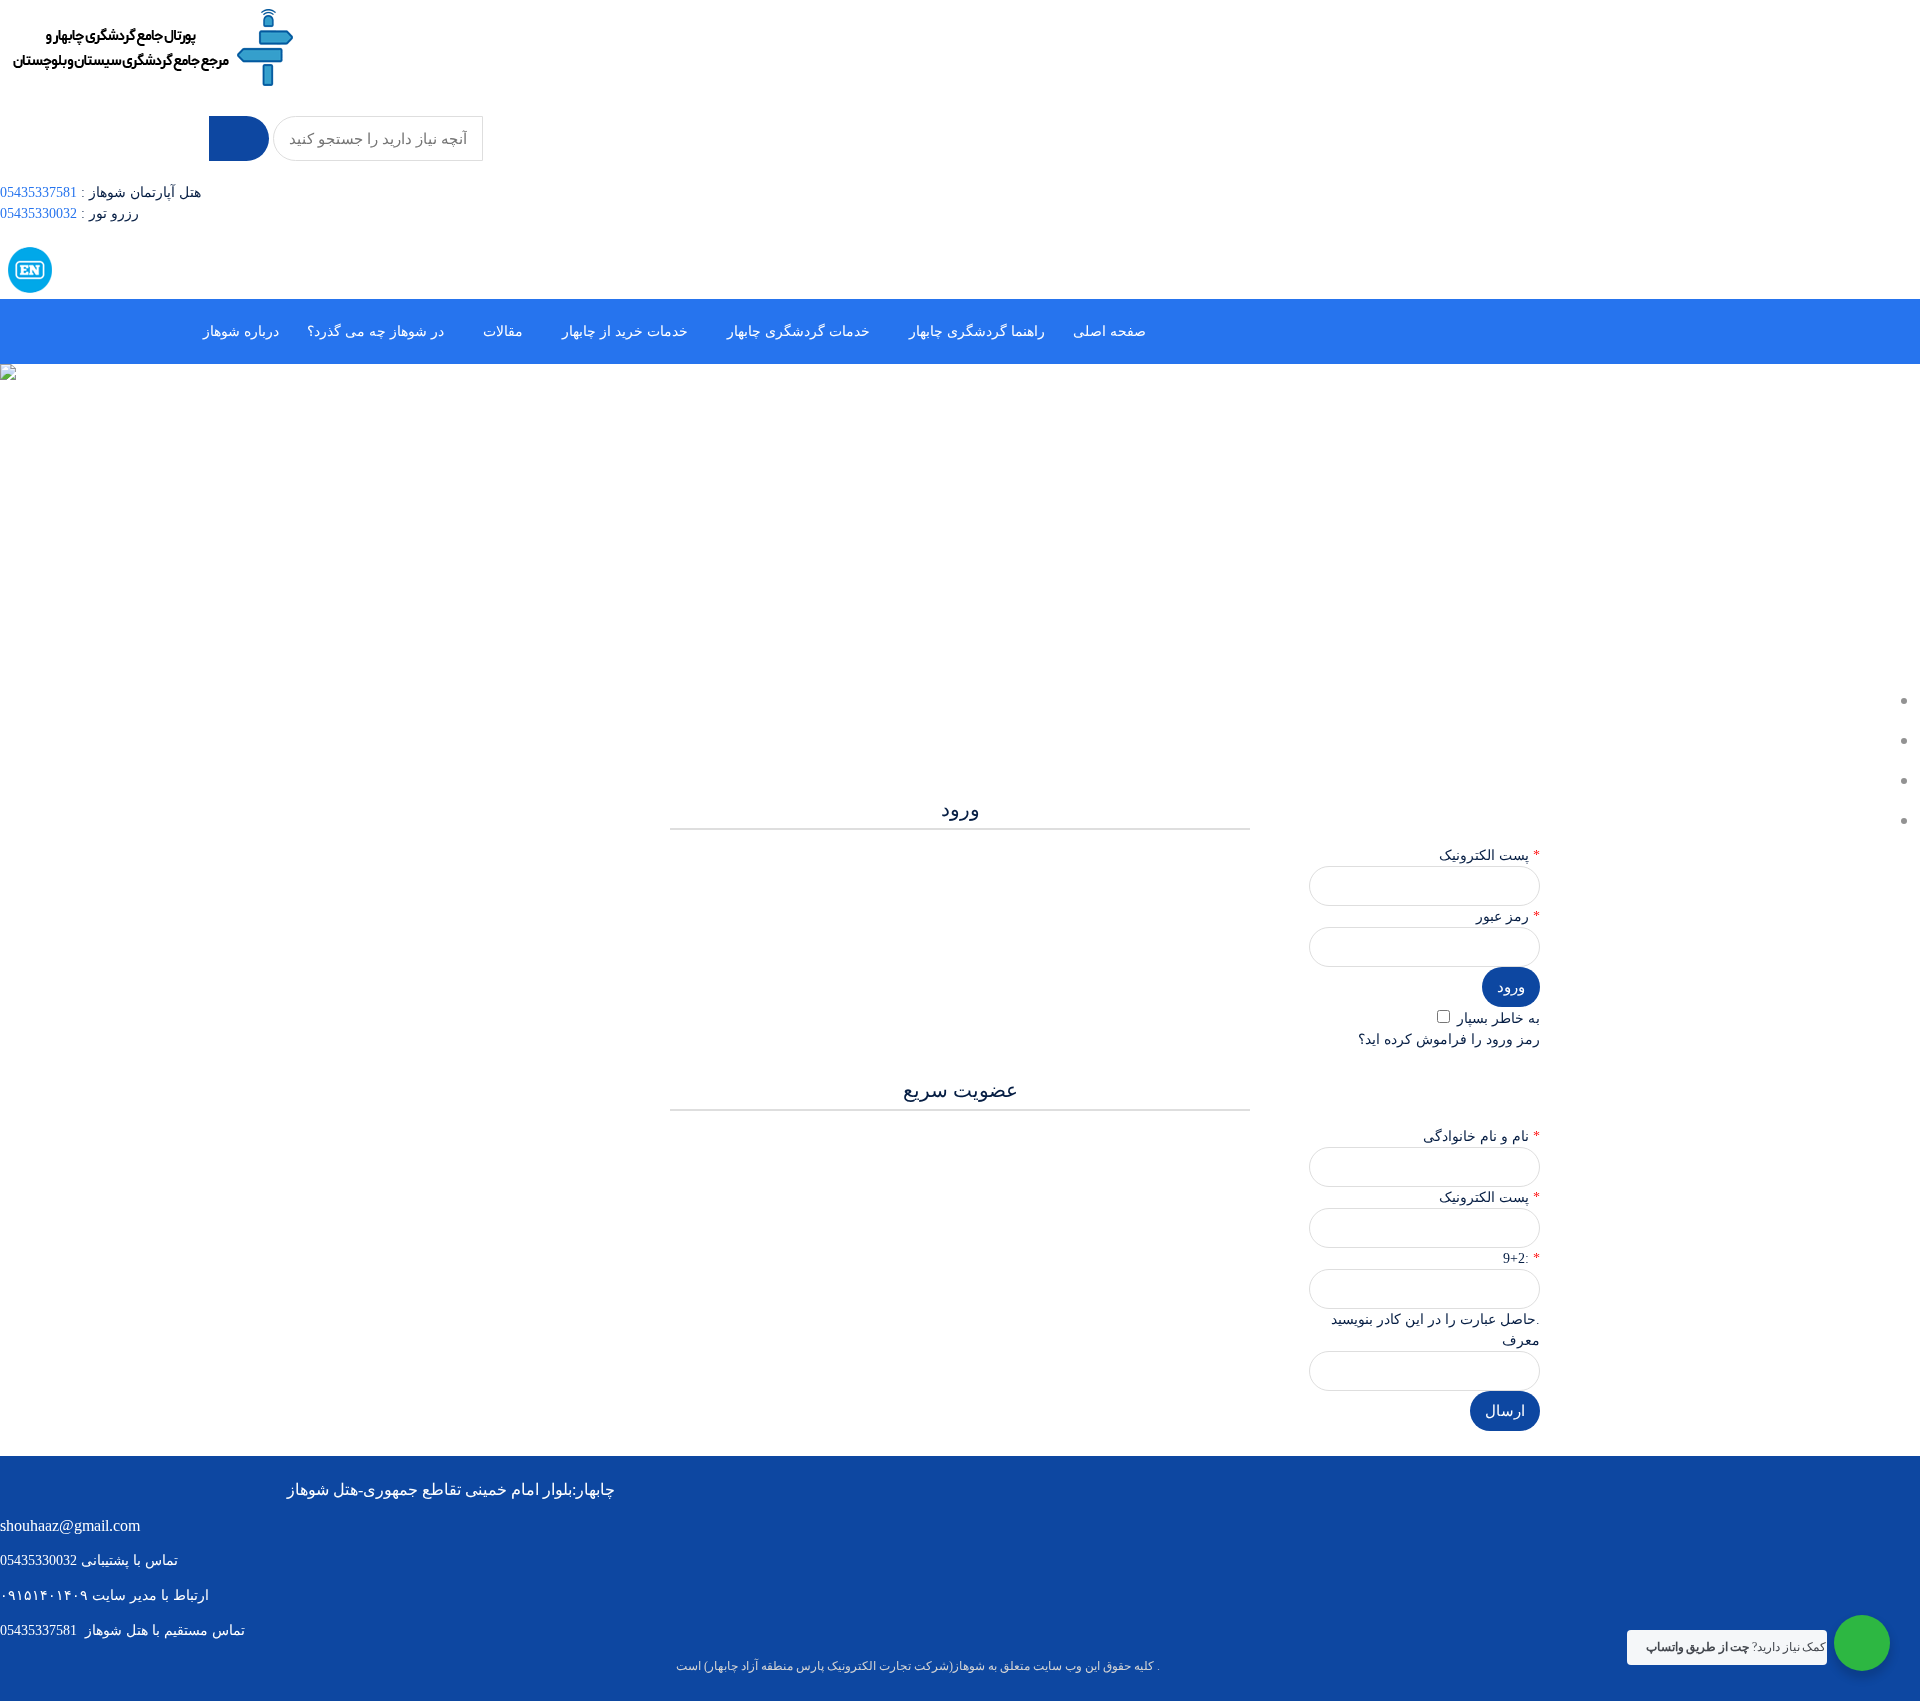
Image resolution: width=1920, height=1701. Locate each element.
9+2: (1518, 1258)
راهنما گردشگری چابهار (977, 331)
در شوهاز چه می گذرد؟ (375, 331)
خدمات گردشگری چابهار (798, 331)
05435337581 (38, 192)
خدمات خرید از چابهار (625, 331)
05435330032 (40, 213)
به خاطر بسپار (1496, 1018)
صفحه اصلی (1109, 331)
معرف (1521, 1340)
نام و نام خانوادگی (1478, 1136)
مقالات (503, 331)
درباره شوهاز (241, 331)
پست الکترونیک (1486, 1197)
